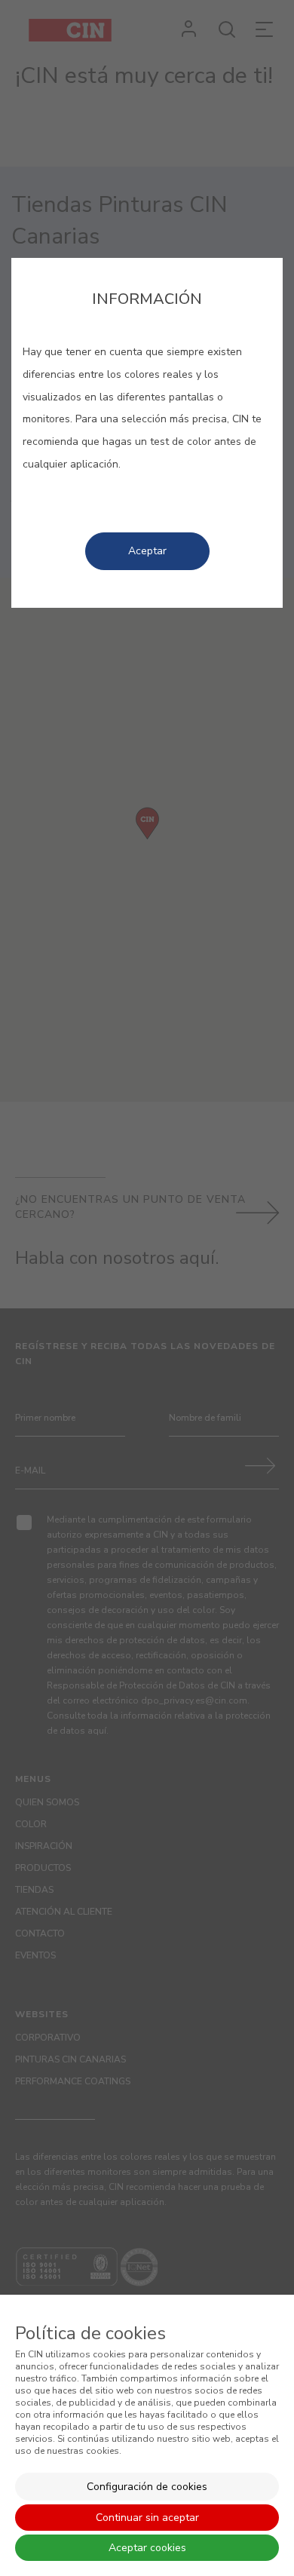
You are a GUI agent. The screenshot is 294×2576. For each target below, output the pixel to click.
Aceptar (147, 551)
